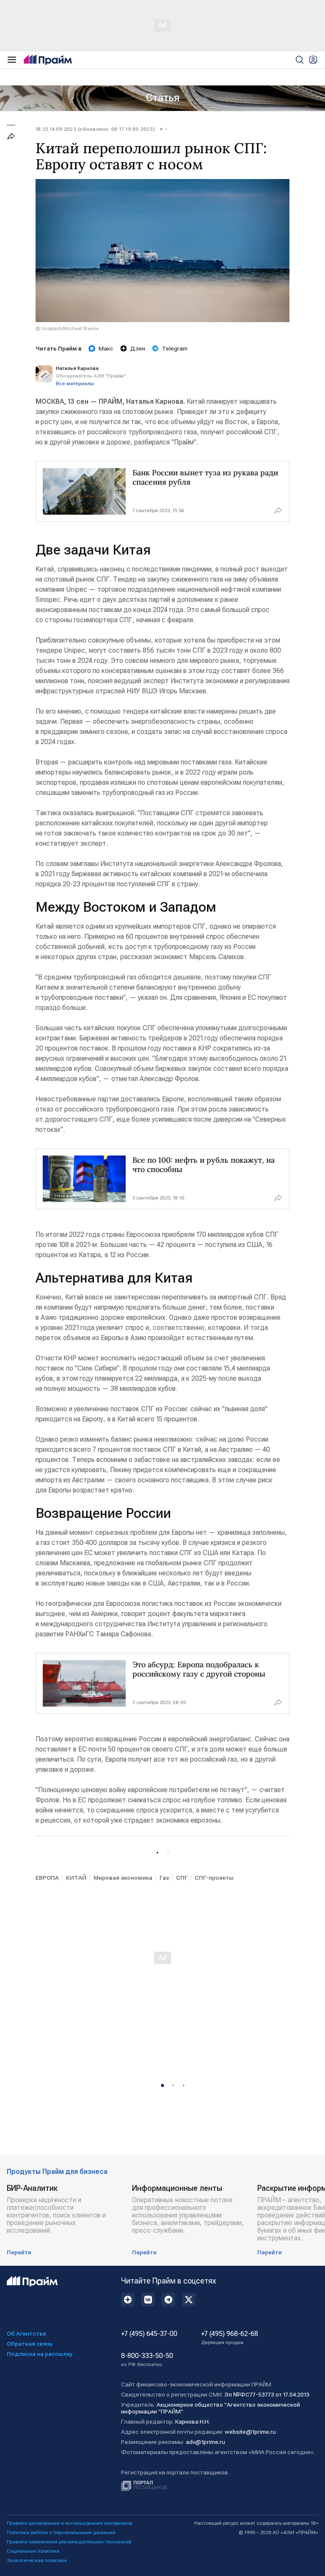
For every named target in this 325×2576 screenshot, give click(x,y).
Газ (164, 1878)
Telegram (175, 348)
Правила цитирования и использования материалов (70, 2523)
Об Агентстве (26, 2333)
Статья (163, 98)
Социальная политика (33, 2551)
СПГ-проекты (214, 1878)
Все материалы (75, 383)
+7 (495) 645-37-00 (149, 2334)
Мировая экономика (123, 1878)
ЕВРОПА (47, 1878)
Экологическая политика (37, 2560)
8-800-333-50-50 (147, 2360)
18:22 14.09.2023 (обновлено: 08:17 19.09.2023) (95, 129)
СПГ (182, 1878)
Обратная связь (30, 2344)
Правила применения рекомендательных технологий (69, 2542)
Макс (106, 348)
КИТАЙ (76, 1878)
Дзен (138, 348)
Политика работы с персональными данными (61, 2532)
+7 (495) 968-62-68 (230, 2338)
